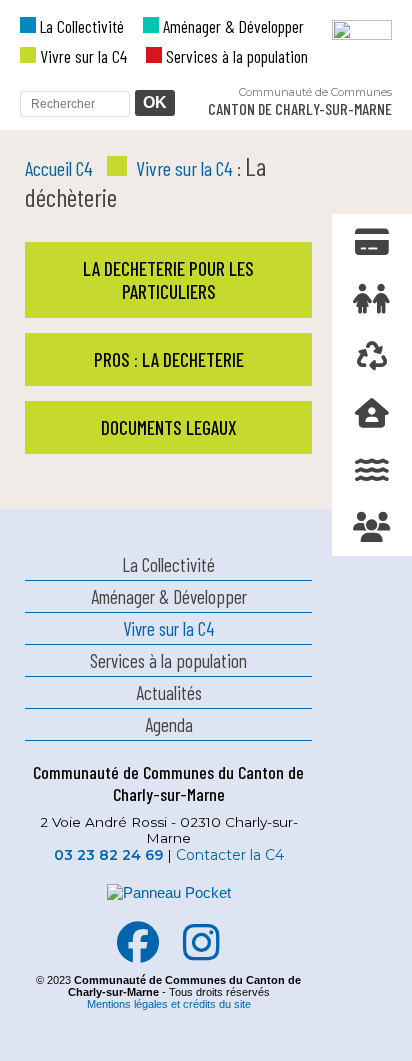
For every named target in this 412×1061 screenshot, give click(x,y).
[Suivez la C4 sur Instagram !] (201, 952)
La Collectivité (80, 26)
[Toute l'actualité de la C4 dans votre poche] (168, 912)
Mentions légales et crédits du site (169, 1004)
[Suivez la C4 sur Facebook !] (138, 952)
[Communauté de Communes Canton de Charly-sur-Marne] (342, 70)
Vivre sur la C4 (81, 56)
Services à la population (235, 56)
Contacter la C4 (230, 855)
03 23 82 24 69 (108, 855)
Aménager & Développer (231, 26)
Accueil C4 (59, 168)
